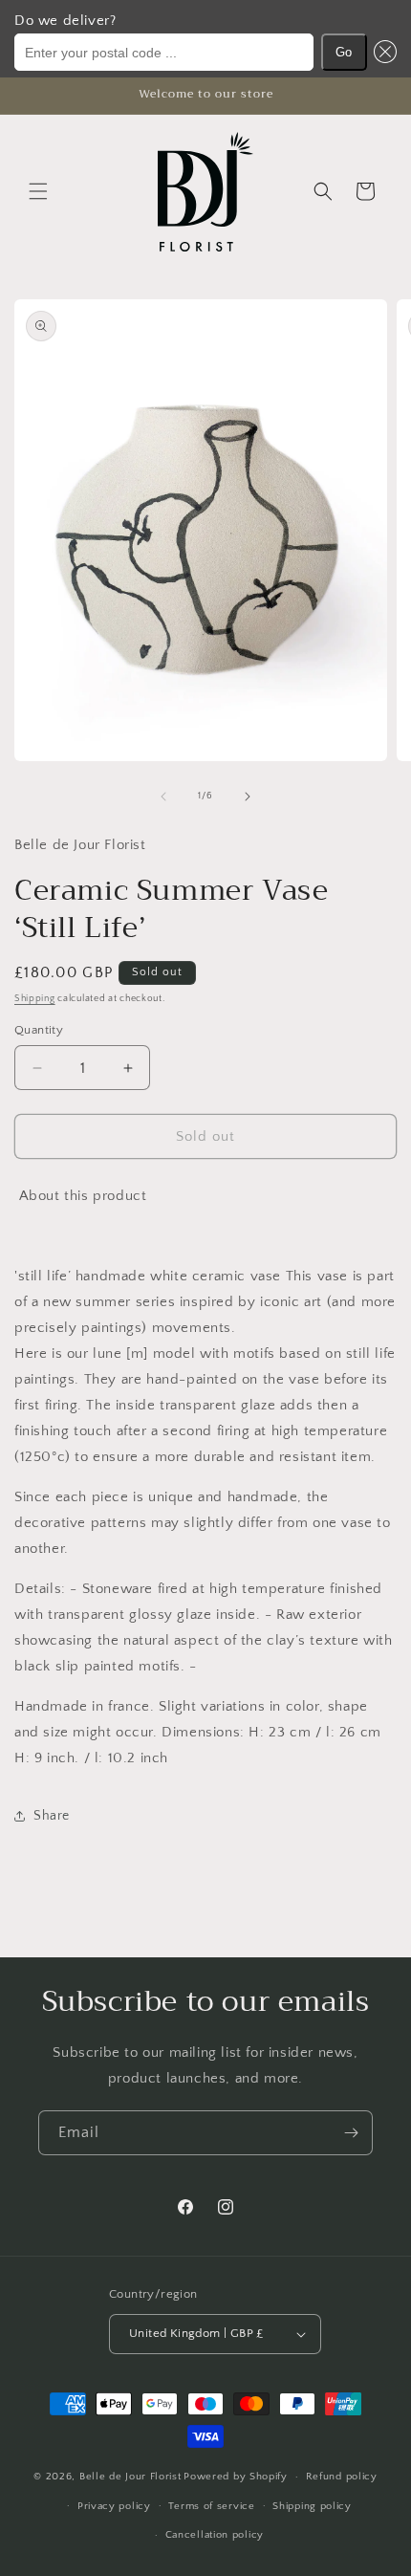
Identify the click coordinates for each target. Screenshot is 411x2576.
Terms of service (211, 2506)
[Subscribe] (351, 2133)
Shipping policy (312, 2506)
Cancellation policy (215, 2535)
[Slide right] (248, 797)
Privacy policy (114, 2506)
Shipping (35, 999)
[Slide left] (163, 797)
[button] (382, 52)
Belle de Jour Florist (130, 2477)
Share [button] (52, 1816)
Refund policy (342, 2477)
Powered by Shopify (236, 2477)
